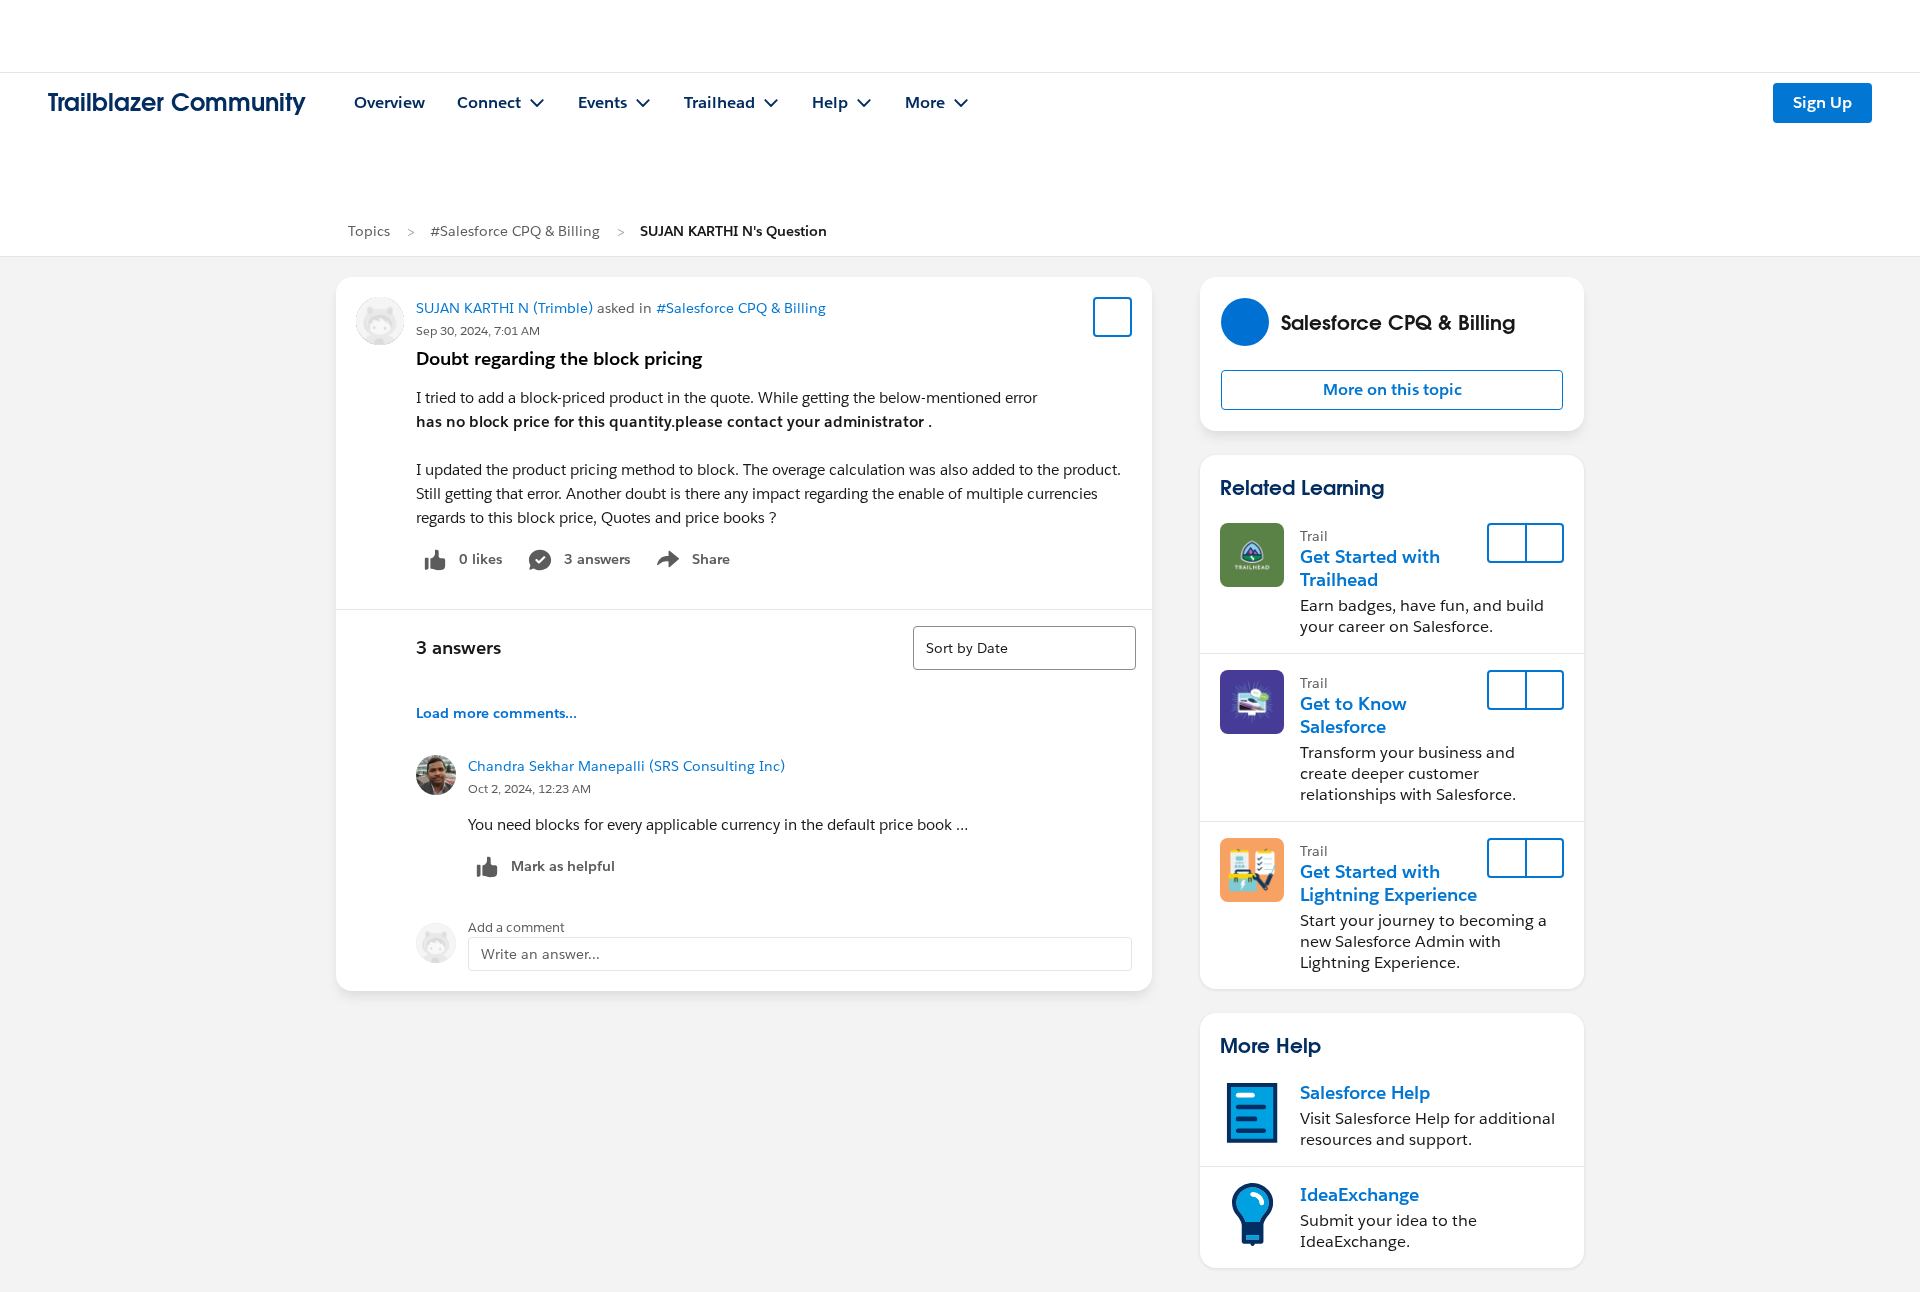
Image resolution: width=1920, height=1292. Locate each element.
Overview (389, 102)
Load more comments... (496, 713)
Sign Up (1822, 102)
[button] (1392, 390)
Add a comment (516, 927)
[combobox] (1024, 648)
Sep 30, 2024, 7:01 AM (478, 330)
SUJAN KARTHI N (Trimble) (504, 308)
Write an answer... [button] (540, 954)
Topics (369, 231)
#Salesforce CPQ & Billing (515, 231)
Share (690, 563)
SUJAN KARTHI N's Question (733, 231)
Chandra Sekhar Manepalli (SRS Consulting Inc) (626, 766)
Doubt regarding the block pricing (559, 358)
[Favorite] (1113, 317)
